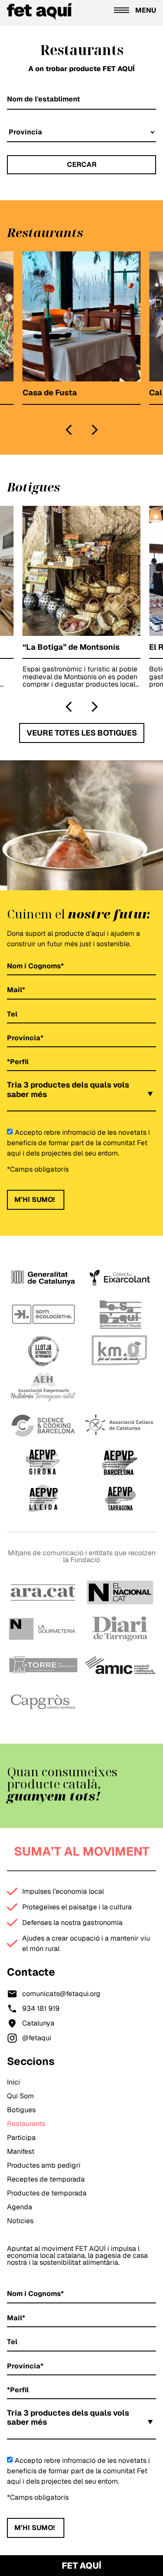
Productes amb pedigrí (44, 2165)
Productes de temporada (47, 2193)
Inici (13, 2082)
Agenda (20, 2207)
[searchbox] (12, 1105)
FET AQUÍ (81, 2566)
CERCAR (82, 164)
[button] (68, 430)
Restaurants (26, 2124)
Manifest (21, 2151)
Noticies (20, 2221)
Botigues (21, 2110)
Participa (21, 2138)
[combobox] (81, 1094)
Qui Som (20, 2096)
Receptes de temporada (46, 2179)
